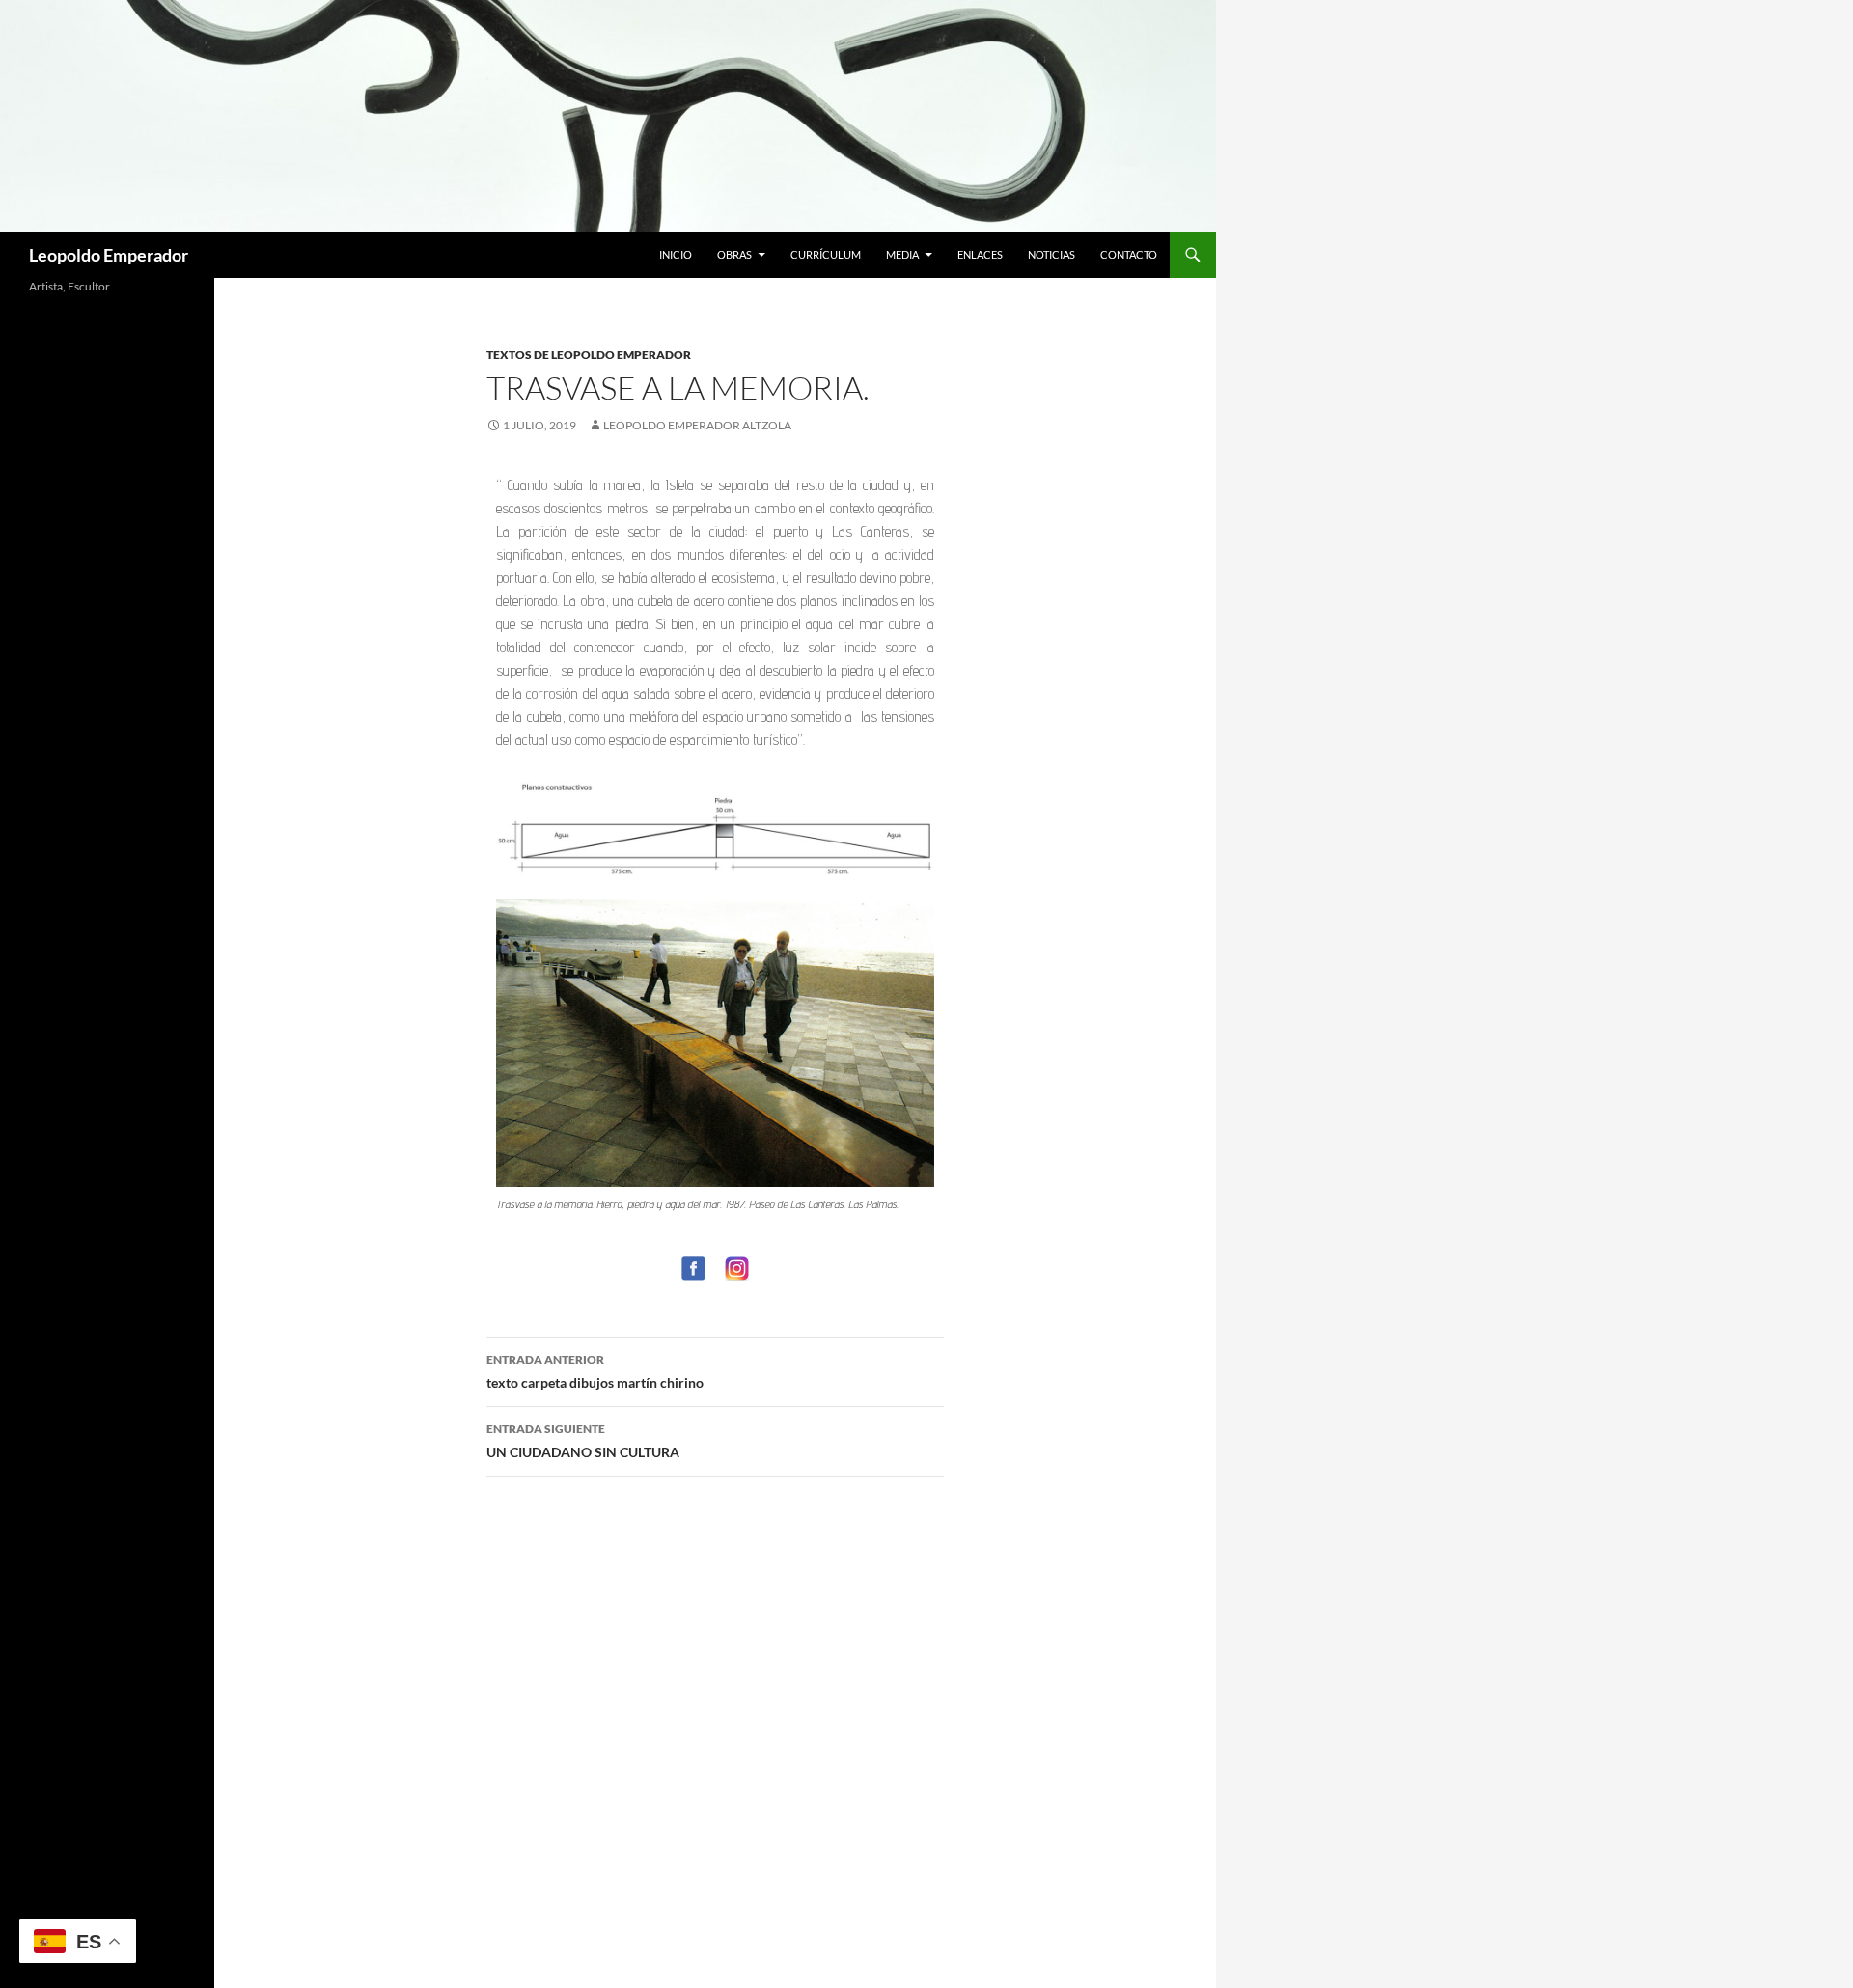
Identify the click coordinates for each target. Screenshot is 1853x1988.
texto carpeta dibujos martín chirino (595, 1371)
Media (902, 254)
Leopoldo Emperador (109, 255)
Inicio (676, 254)
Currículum (826, 254)
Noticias (1051, 254)
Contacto (1129, 254)
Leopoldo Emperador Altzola (697, 425)
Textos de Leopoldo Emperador (589, 355)
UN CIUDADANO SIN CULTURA (583, 1441)
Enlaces (980, 254)
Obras (734, 254)
